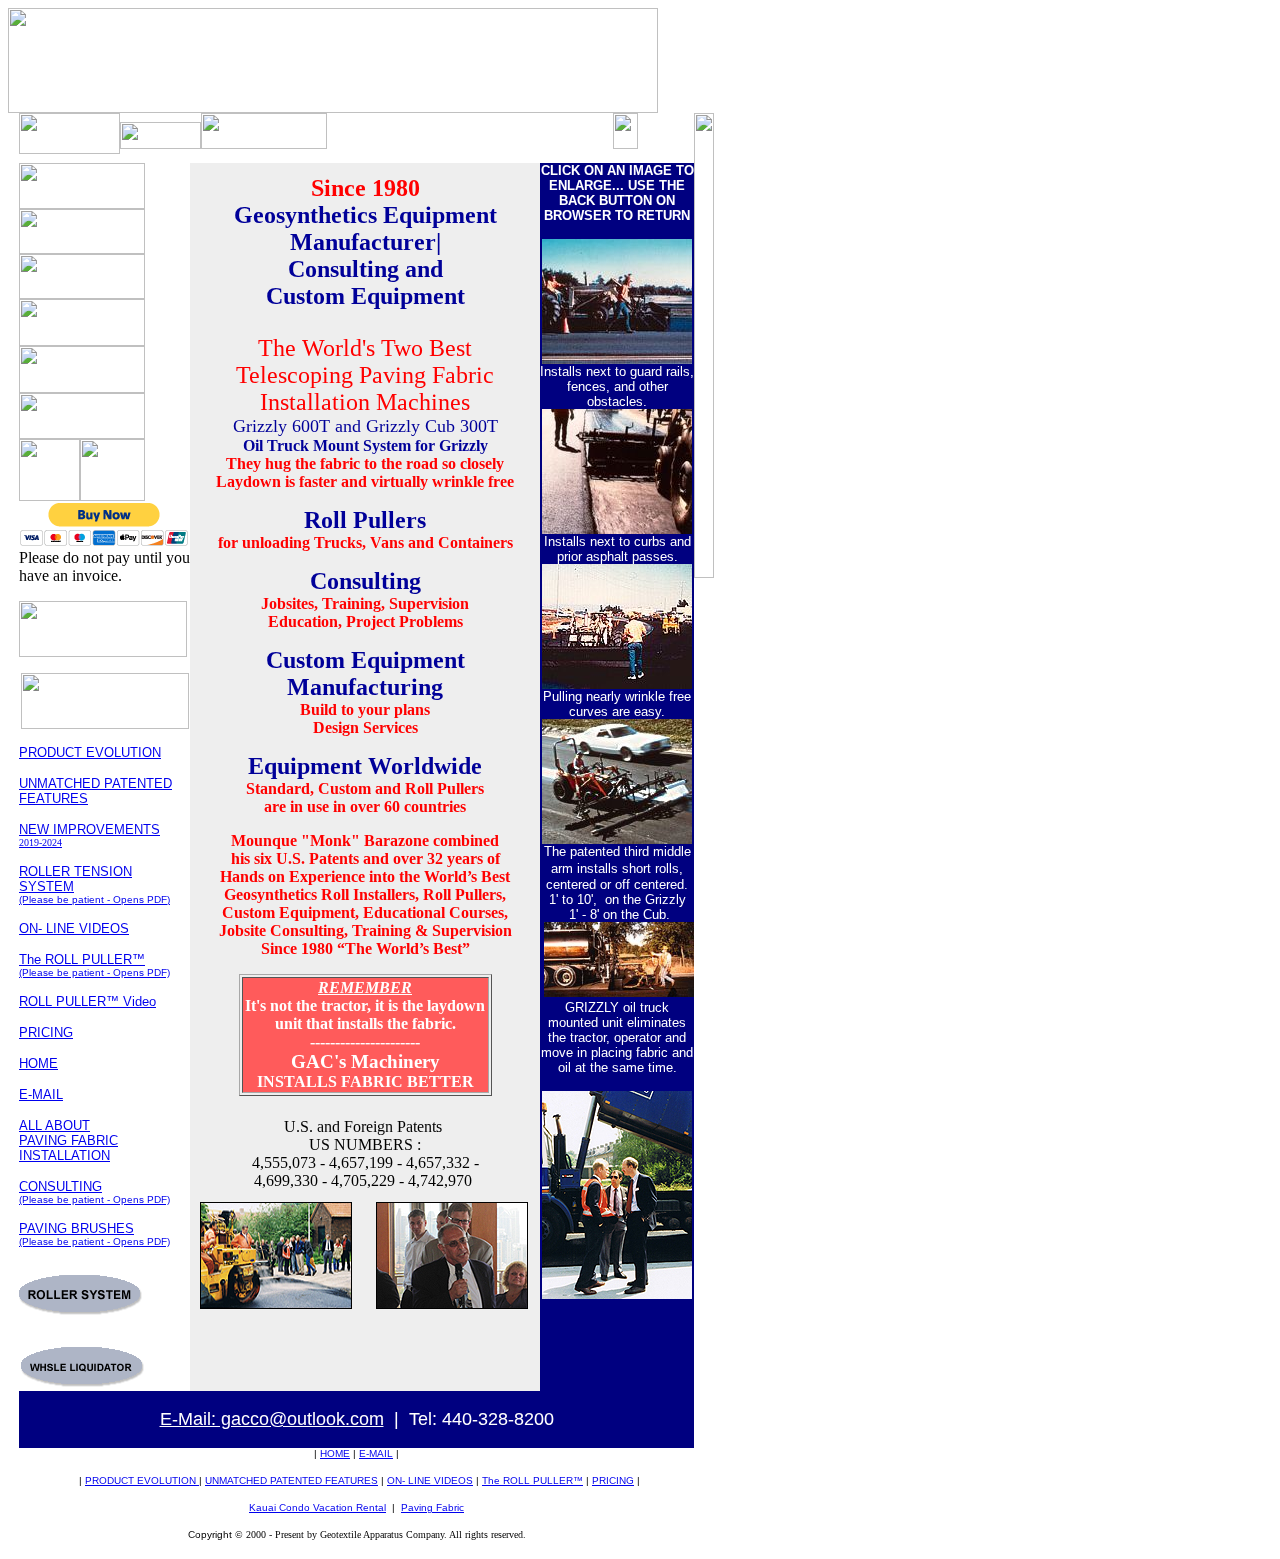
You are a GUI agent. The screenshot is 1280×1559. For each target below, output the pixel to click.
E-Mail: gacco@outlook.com (272, 1419)
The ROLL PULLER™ (94, 965)
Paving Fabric (432, 1507)
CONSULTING (60, 1186)
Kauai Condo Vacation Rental (317, 1507)
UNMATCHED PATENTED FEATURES (291, 1480)
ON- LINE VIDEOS (74, 928)
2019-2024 (40, 842)
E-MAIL (376, 1453)
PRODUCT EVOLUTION (90, 752)
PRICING (46, 1032)
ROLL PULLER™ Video (87, 1001)
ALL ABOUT (54, 1125)
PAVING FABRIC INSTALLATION (68, 1148)
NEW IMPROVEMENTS (89, 829)
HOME (38, 1063)
